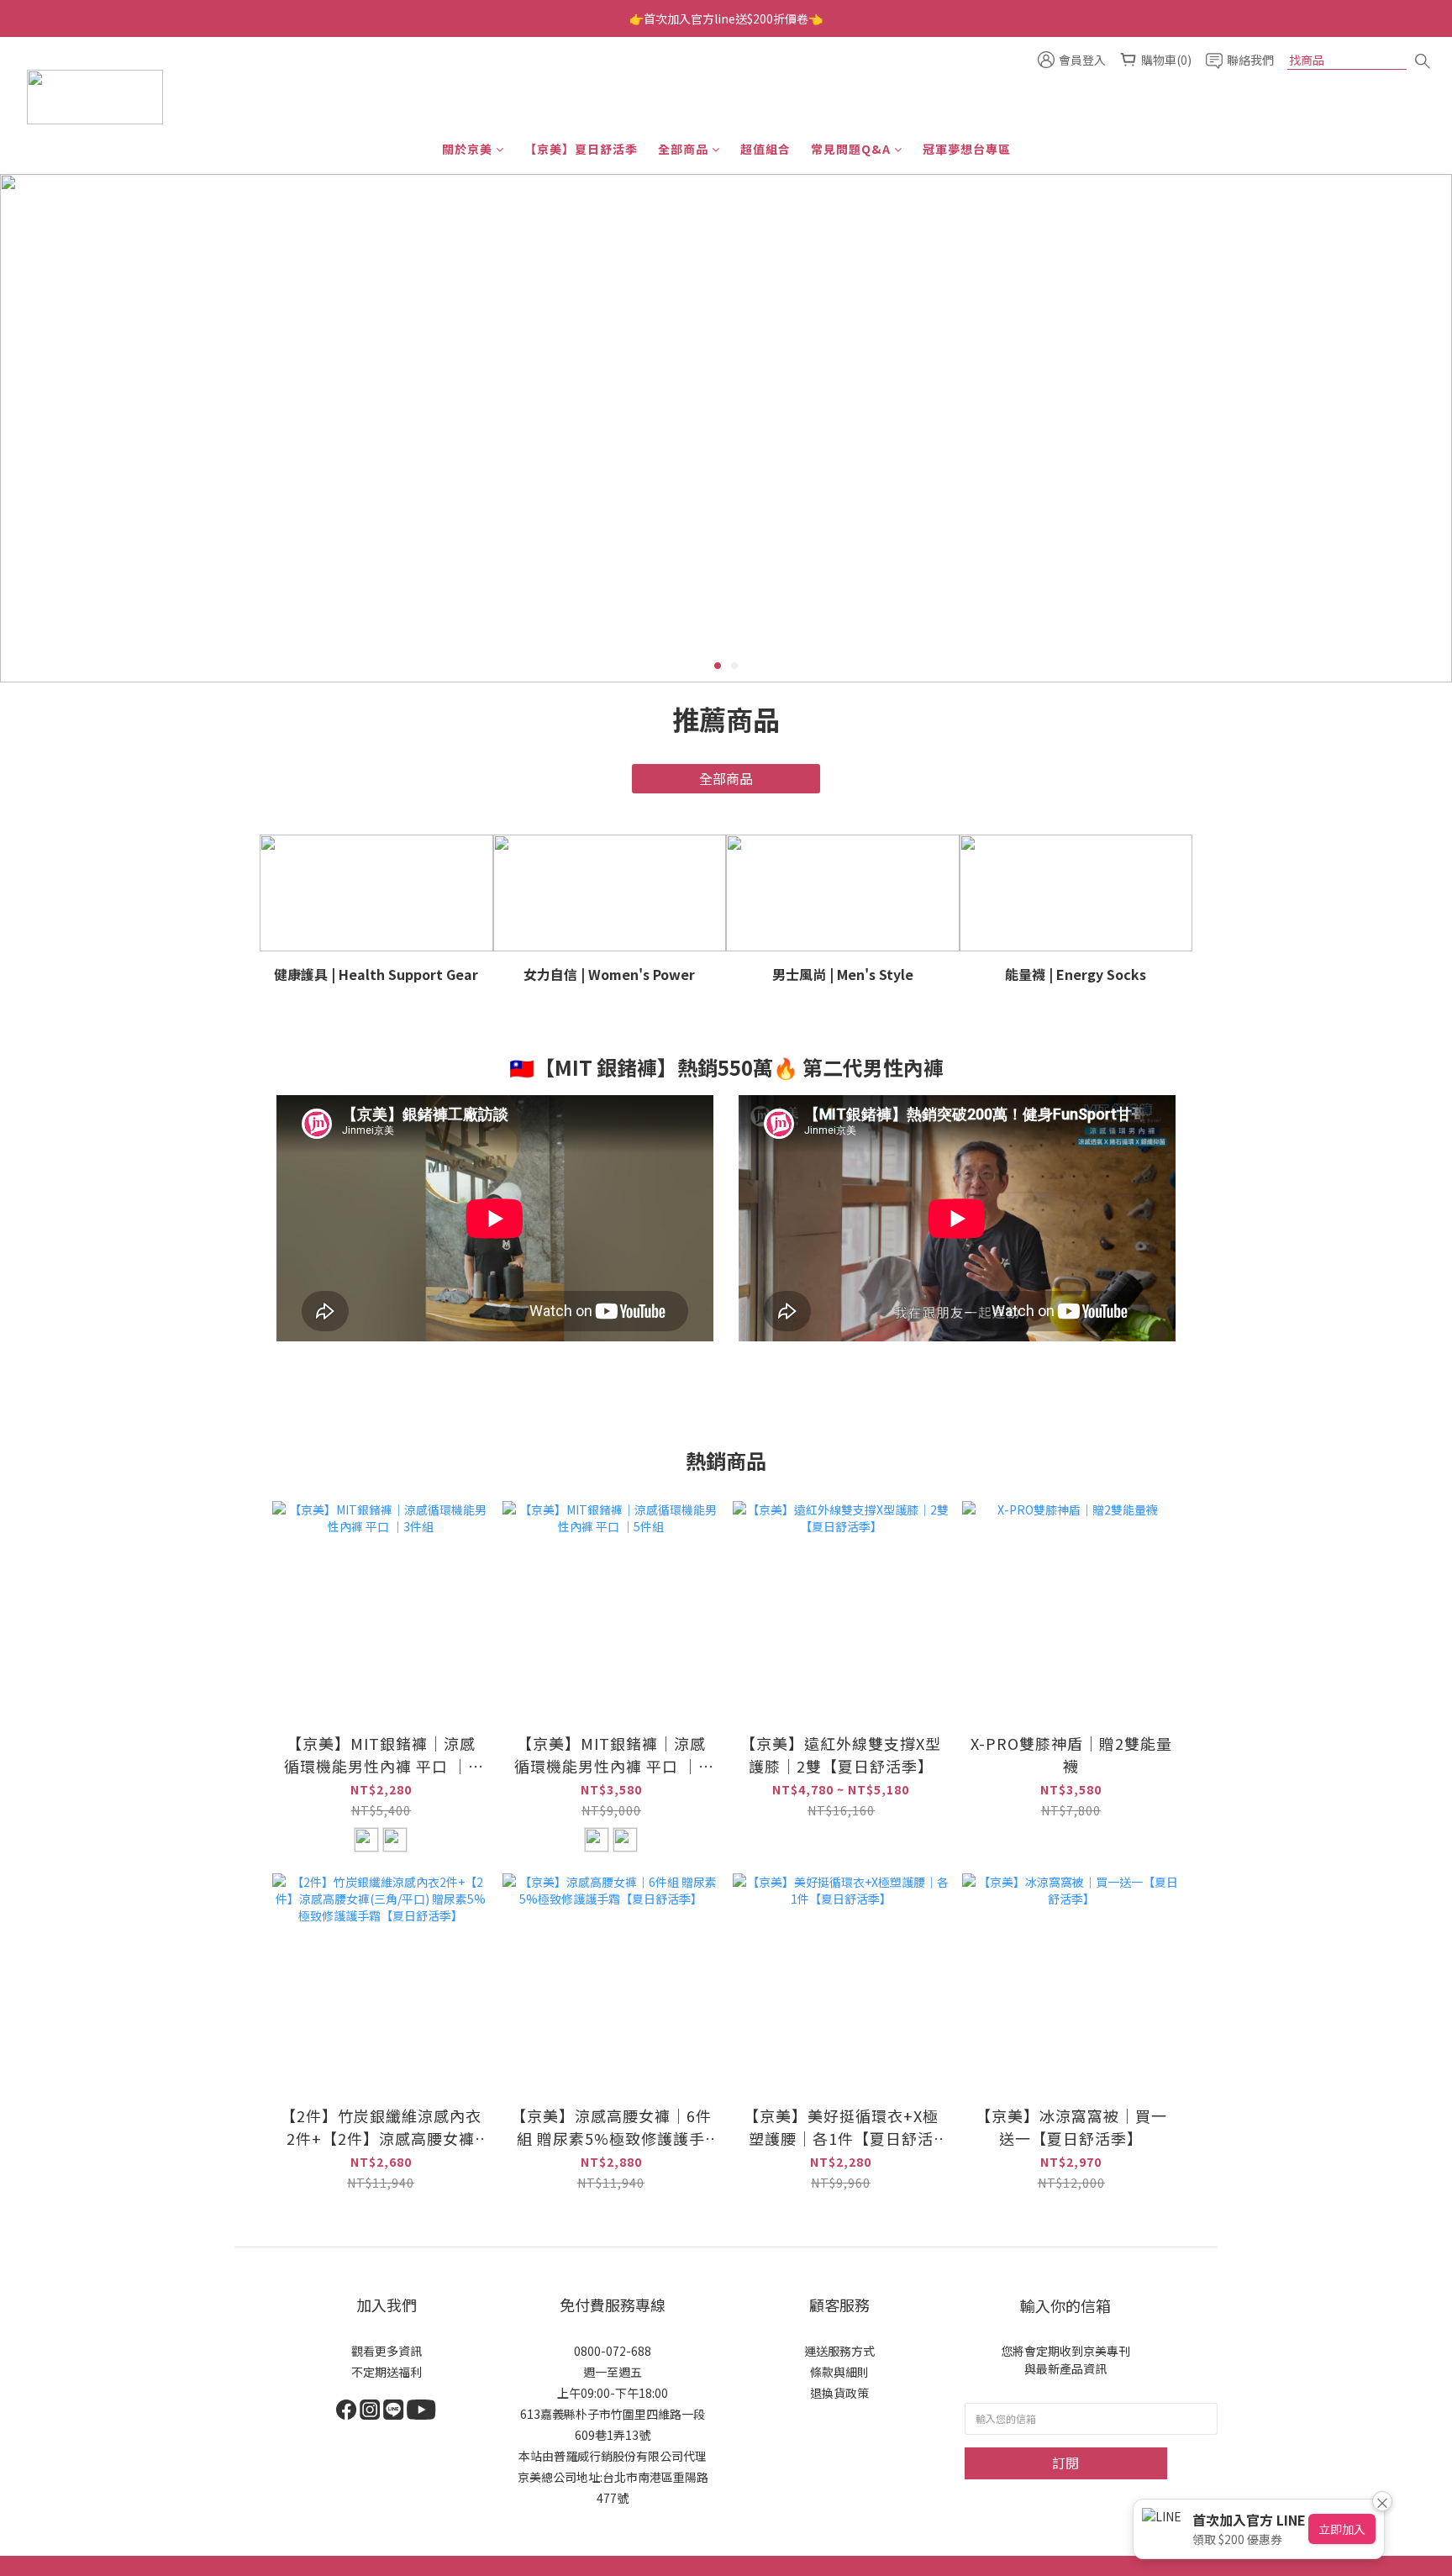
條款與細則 (839, 2372)
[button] (495, 1218)
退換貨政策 (839, 2393)
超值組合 (765, 149)
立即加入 (1342, 2529)
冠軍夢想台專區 (967, 149)
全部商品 (683, 149)
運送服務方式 (839, 2351)
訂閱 (1065, 2463)
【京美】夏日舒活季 (581, 149)
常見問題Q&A (851, 149)
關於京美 (467, 149)
